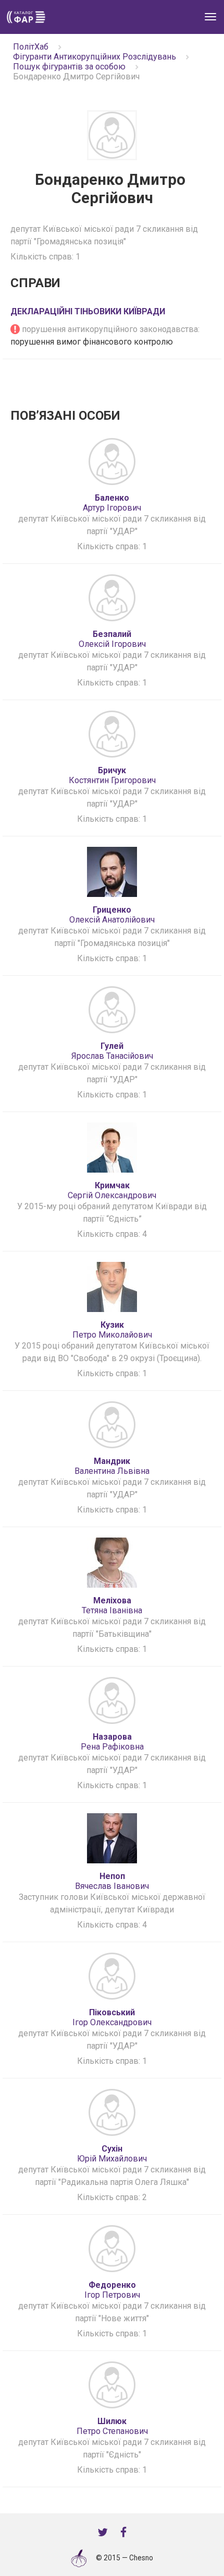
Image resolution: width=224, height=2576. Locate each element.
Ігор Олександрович (112, 2017)
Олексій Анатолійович (112, 915)
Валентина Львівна (112, 1466)
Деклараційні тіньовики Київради (88, 311)
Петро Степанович (112, 2426)
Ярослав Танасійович (112, 1051)
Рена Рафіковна (112, 1742)
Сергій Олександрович (112, 1190)
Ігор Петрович (112, 2290)
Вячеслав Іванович (112, 1881)
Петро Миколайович (112, 1330)
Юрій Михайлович (112, 2154)
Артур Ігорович (112, 503)
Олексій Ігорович (112, 639)
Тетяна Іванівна (112, 1605)
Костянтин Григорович (112, 775)
